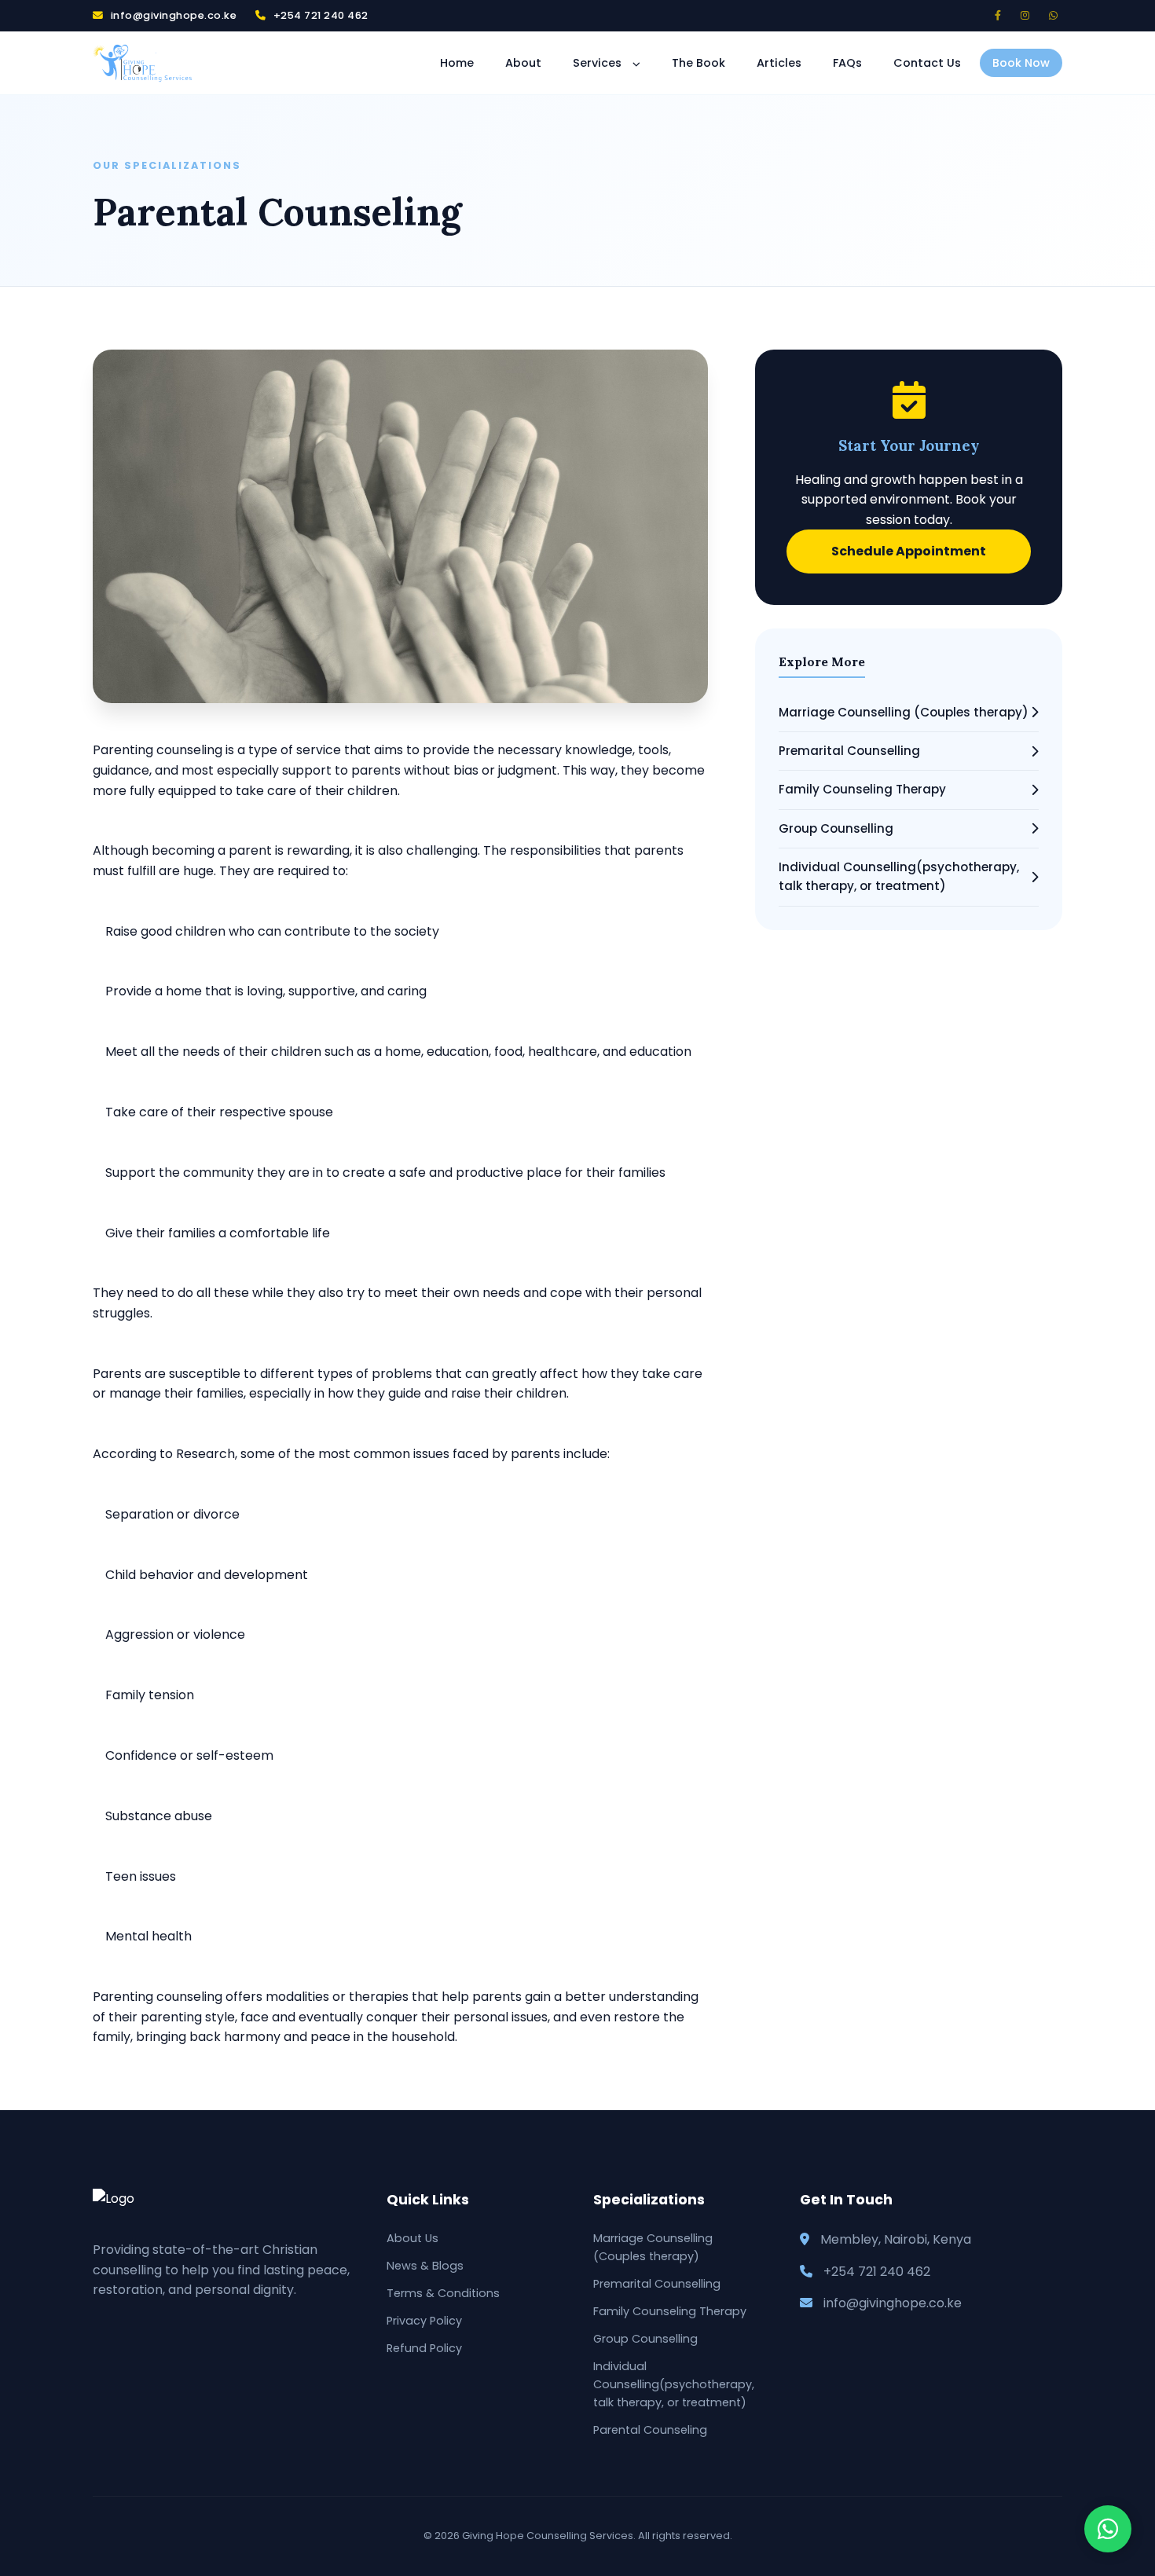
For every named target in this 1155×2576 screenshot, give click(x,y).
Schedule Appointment (909, 551)
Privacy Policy (424, 2321)
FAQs (847, 64)
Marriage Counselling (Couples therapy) (904, 712)
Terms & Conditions (443, 2293)
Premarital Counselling (849, 751)
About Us (412, 2238)
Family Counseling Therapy (862, 789)
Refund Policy (424, 2348)
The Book (698, 64)
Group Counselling (836, 828)
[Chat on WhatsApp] (1108, 2529)
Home (457, 64)
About (523, 64)
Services (599, 64)
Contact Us (927, 64)
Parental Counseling (650, 2430)
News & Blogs (425, 2266)
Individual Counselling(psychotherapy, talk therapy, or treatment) (899, 876)
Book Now (1021, 64)
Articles (779, 64)
